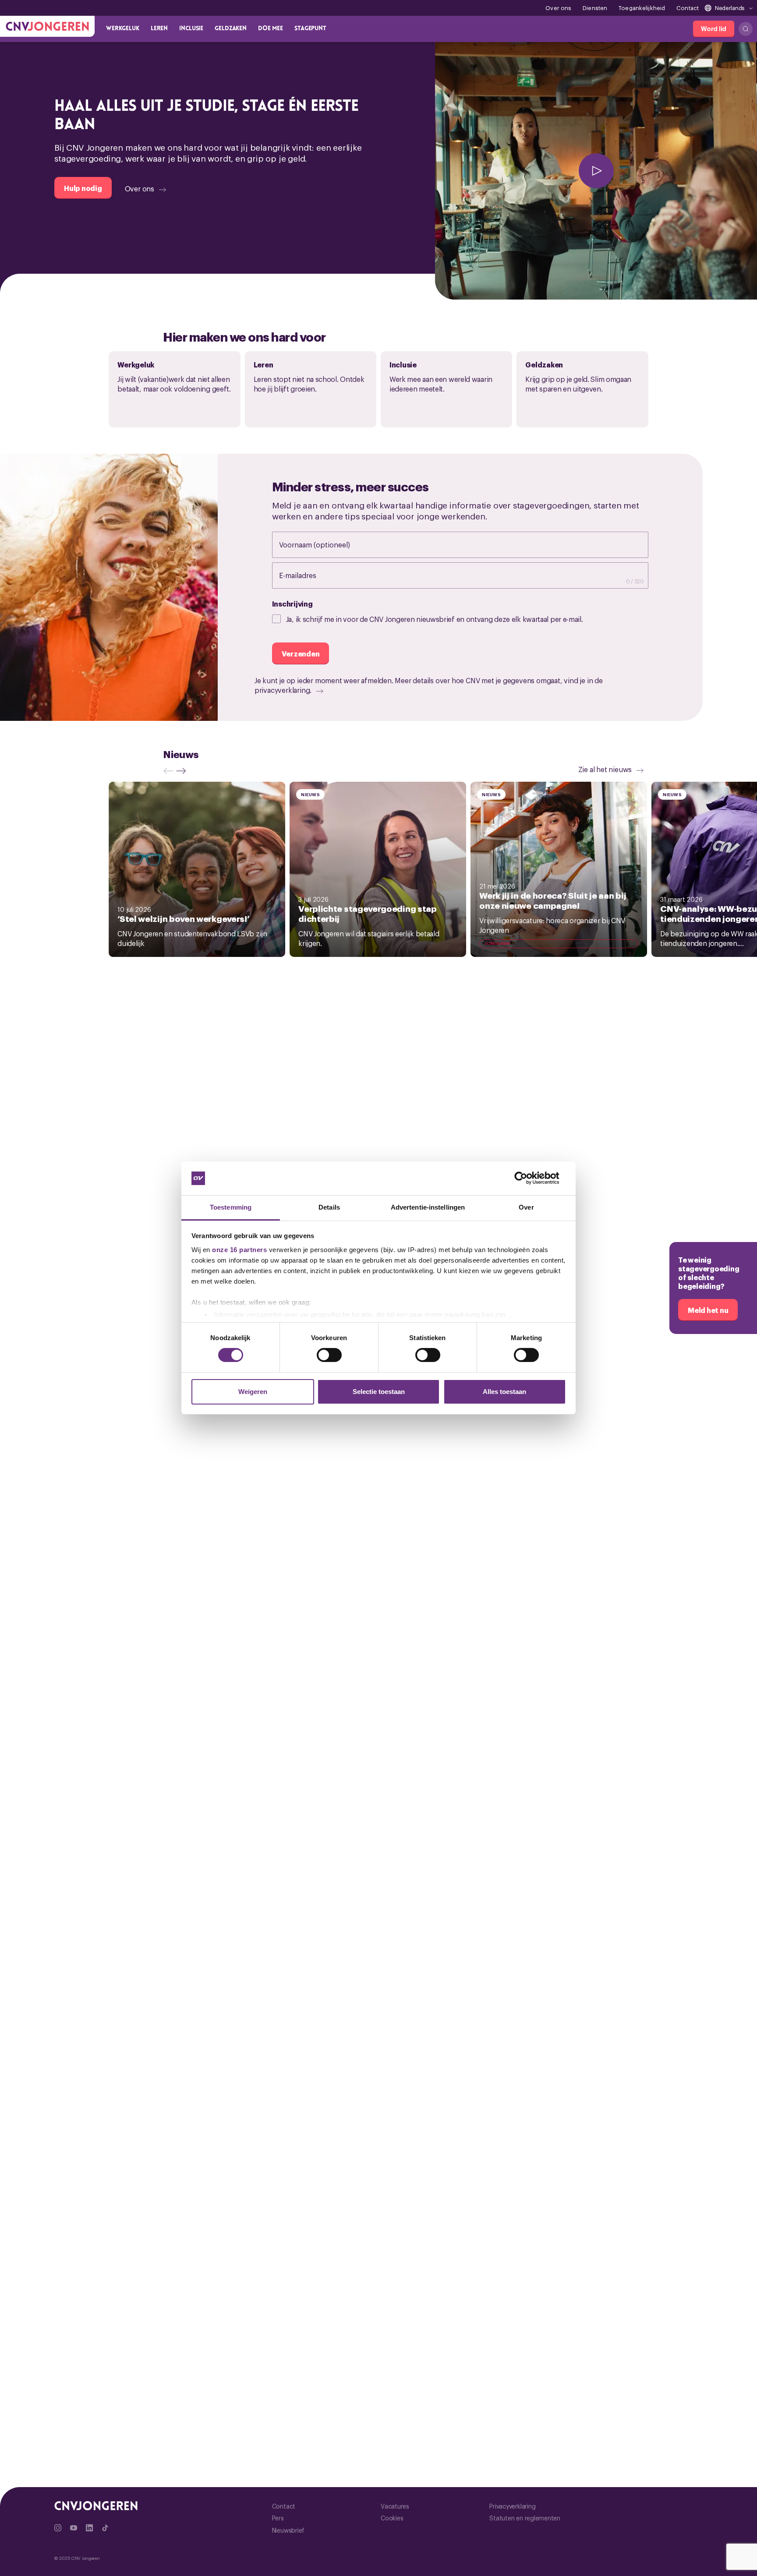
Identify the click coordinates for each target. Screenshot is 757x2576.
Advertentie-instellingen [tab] (428, 1207)
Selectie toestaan (379, 1392)
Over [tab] (526, 1207)
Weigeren (253, 1392)
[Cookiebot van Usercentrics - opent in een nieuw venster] (528, 1178)
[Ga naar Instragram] (58, 2528)
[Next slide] (183, 771)
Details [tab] (329, 1207)
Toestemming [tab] (231, 1207)
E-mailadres (307, 575)
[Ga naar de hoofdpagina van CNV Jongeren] (47, 26)
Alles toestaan (504, 1392)
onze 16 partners (239, 1250)
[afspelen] (596, 171)
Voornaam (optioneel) (324, 544)
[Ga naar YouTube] (74, 2528)
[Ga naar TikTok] (105, 2528)
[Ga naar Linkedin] (89, 2528)
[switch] (329, 1355)
